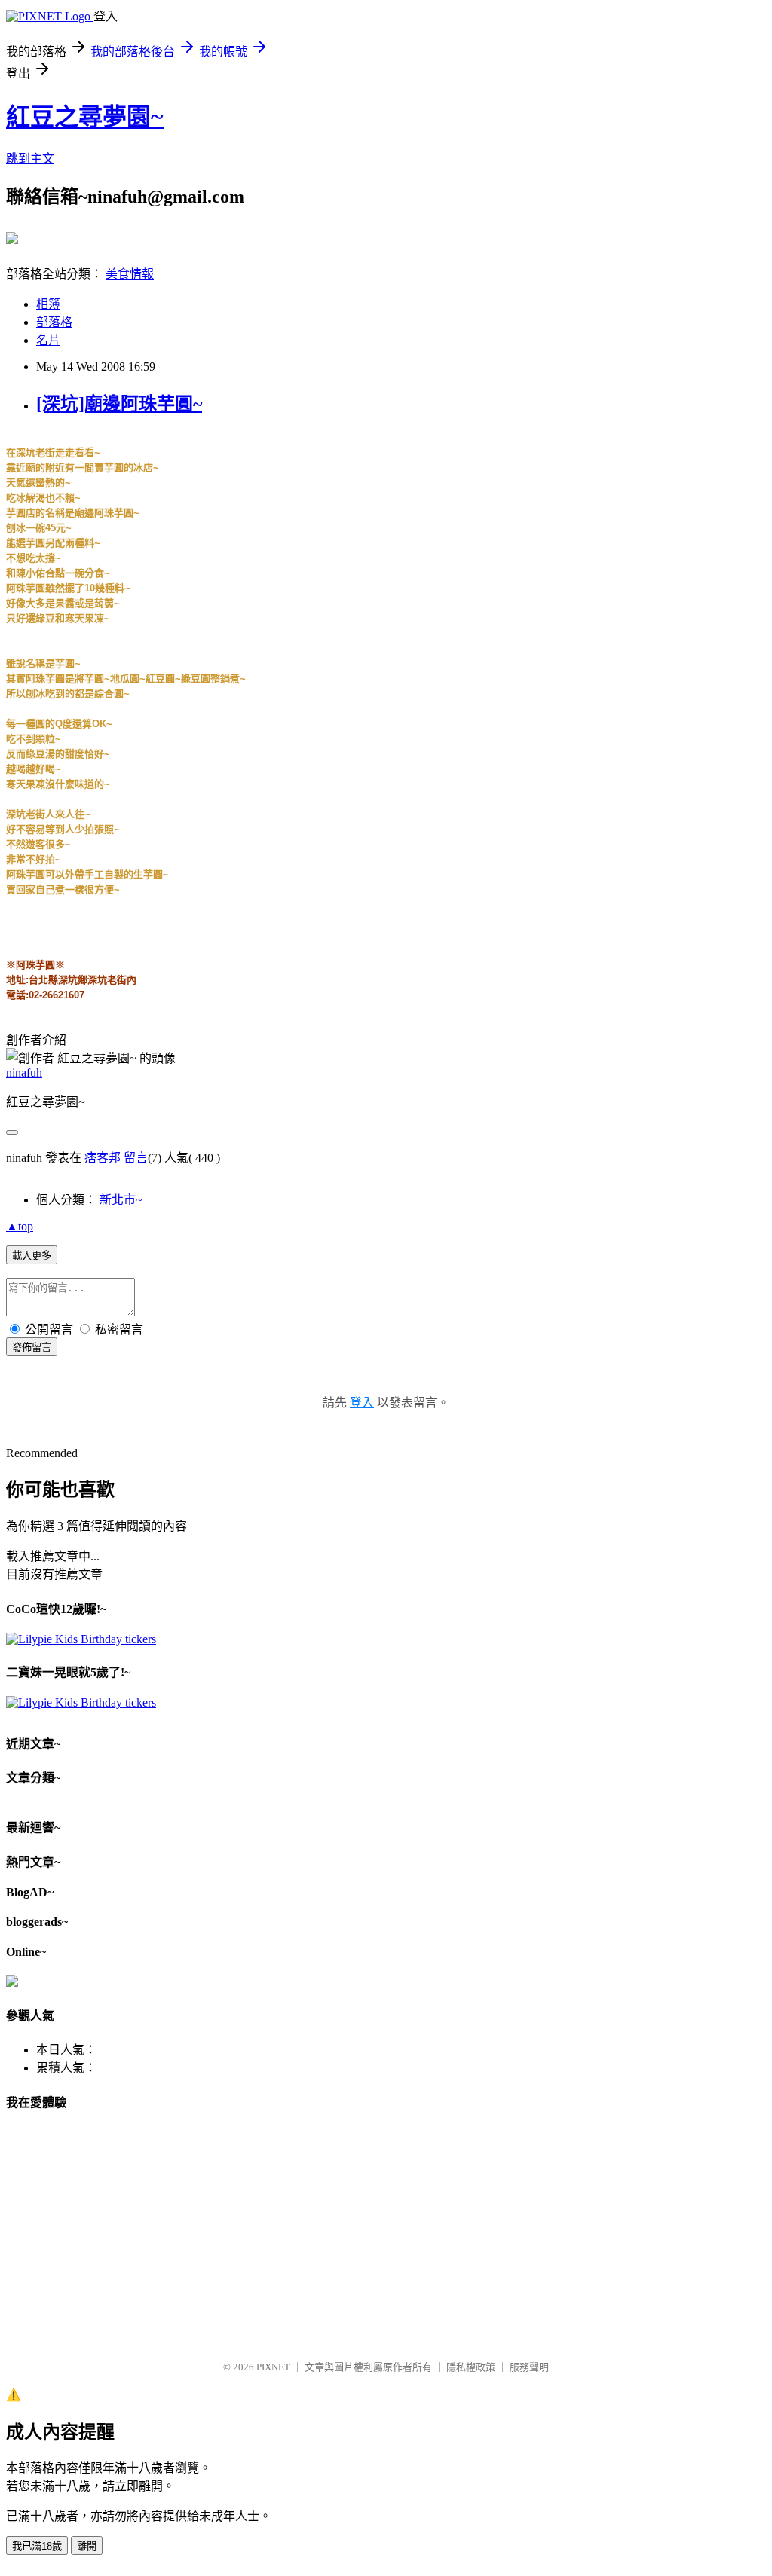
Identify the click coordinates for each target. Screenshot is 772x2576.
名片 (48, 340)
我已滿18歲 (37, 2546)
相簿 (48, 304)
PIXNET (273, 2367)
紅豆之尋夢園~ (85, 117)
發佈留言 (32, 1348)
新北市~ (121, 1200)
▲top (20, 1226)
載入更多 (32, 1256)
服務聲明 (529, 2367)
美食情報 (130, 274)
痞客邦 (103, 1158)
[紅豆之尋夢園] (12, 238)
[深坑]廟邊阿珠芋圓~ (119, 404)
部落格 (54, 322)
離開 (87, 2546)
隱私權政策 (471, 2367)
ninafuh (24, 1073)
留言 (136, 1158)
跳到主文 (30, 159)
